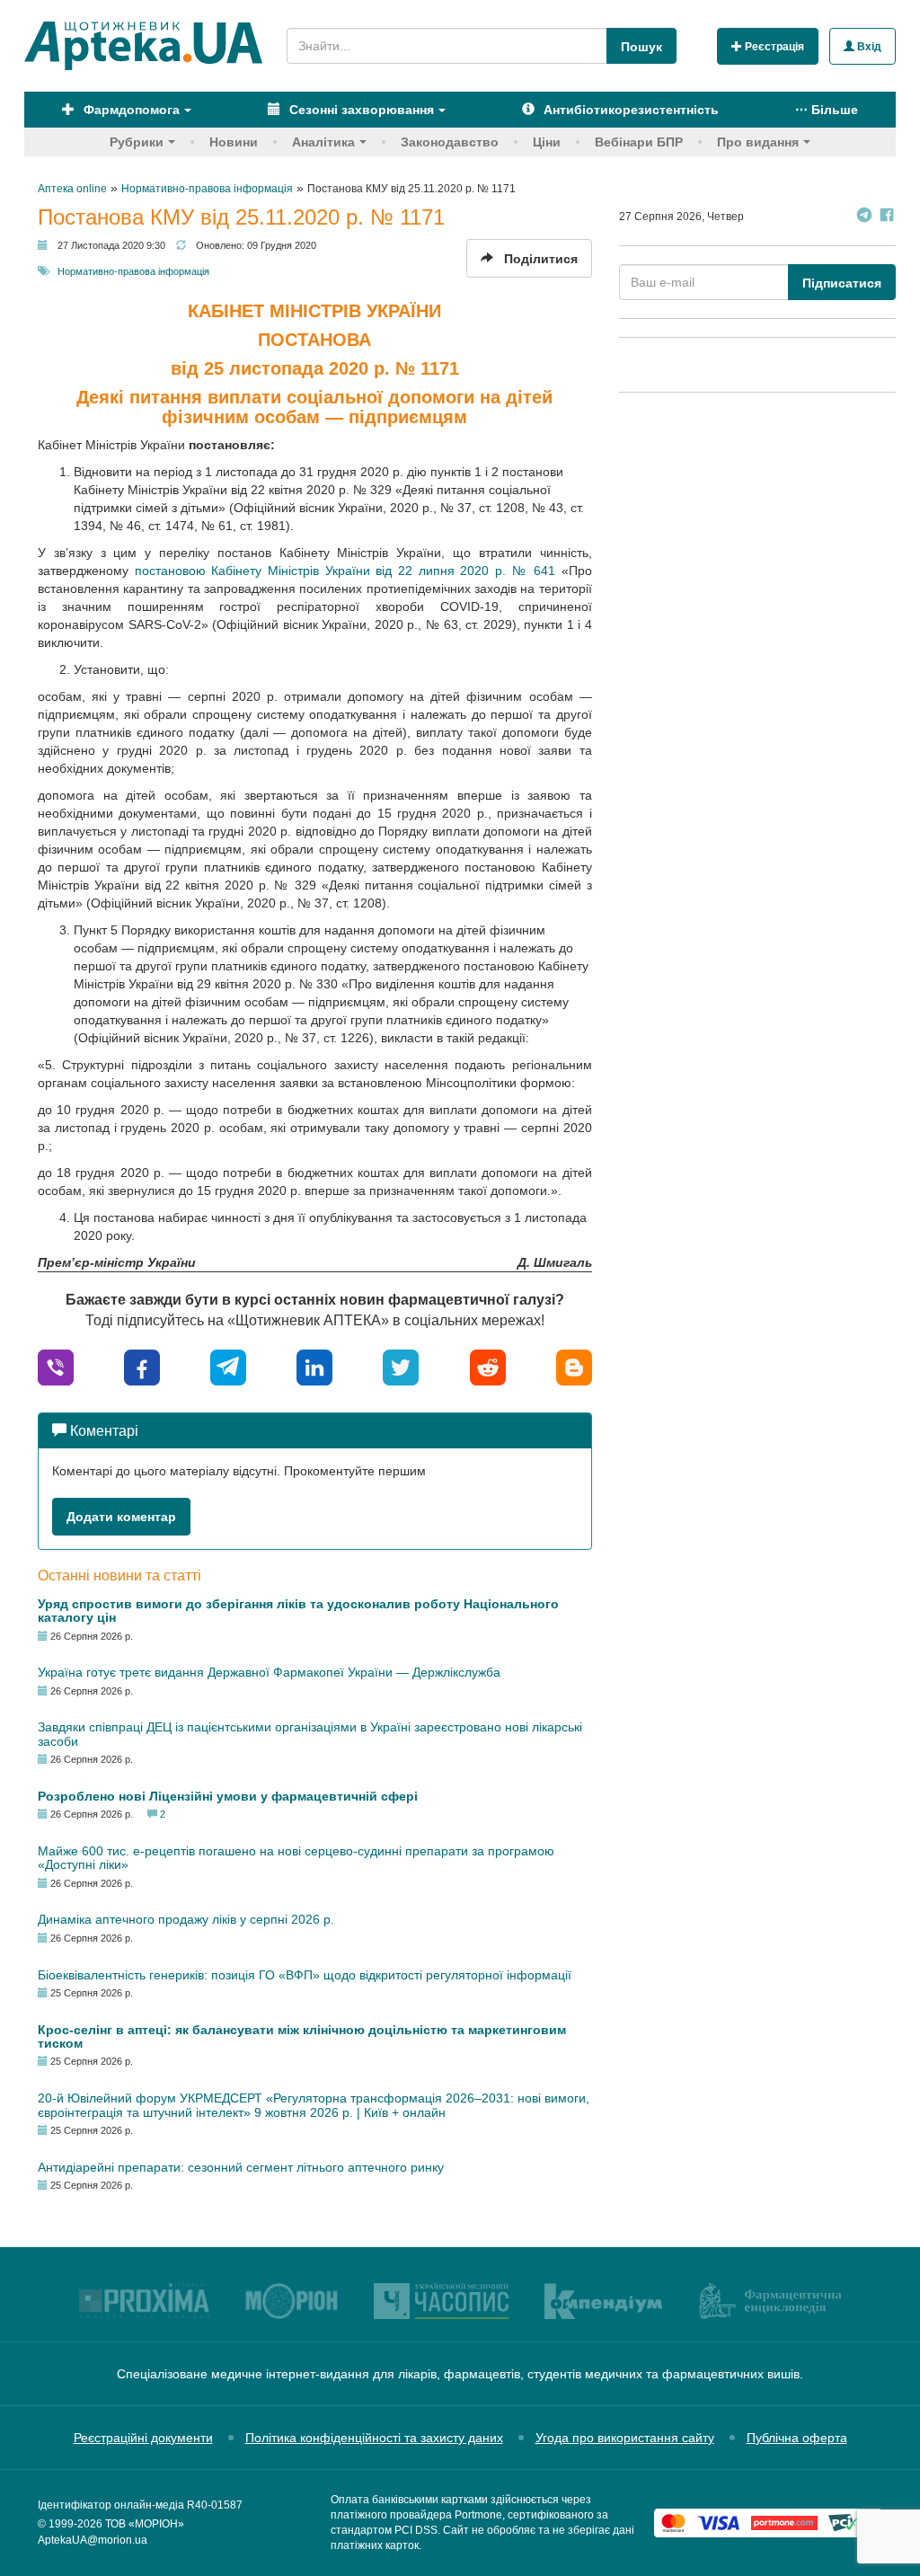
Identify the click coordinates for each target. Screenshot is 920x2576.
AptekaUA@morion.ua (93, 2540)
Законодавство (450, 142)
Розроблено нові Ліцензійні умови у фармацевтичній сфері (228, 1796)
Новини (234, 142)
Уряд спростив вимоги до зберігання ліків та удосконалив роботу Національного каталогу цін (298, 1611)
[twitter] (401, 1366)
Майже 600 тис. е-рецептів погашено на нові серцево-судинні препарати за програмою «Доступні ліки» (296, 1858)
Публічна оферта (797, 2438)
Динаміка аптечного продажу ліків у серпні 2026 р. (186, 1919)
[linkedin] (314, 1366)
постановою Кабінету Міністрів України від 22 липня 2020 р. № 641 (345, 571)
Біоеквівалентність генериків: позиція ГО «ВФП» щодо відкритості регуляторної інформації (305, 1975)
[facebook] (142, 1366)
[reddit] (488, 1366)
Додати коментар (121, 1517)
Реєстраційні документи (143, 2438)
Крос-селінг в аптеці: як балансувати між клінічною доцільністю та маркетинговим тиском (302, 2036)
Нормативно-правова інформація (133, 271)
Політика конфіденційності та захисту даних (374, 2438)
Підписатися (842, 283)
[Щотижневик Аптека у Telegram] (864, 217)
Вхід (868, 47)
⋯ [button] (827, 110)
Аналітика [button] (323, 142)
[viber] (56, 1366)
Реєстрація (773, 47)
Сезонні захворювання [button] (360, 110)
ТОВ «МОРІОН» (145, 2524)
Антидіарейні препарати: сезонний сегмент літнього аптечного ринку (241, 2167)
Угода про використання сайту (625, 2438)
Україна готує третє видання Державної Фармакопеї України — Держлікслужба (269, 1672)
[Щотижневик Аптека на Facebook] (887, 217)
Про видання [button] (758, 142)
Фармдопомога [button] (130, 110)
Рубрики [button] (137, 142)
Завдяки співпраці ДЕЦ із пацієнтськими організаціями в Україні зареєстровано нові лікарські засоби (310, 1734)
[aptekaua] (574, 1366)
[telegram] (228, 1366)
